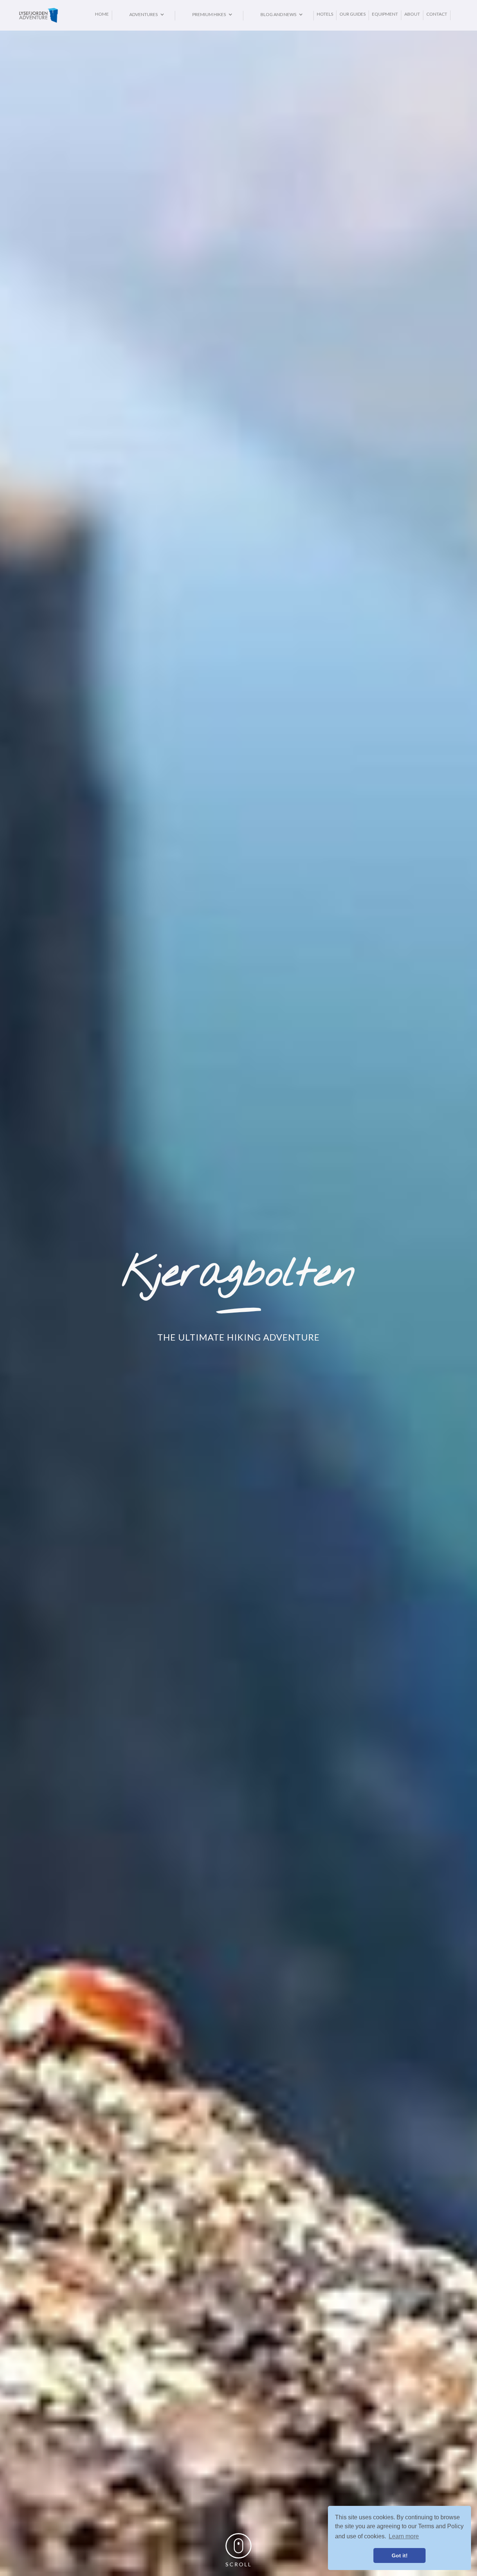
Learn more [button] (404, 2536)
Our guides (353, 14)
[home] (55, 15)
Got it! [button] (400, 2555)
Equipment (385, 14)
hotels (325, 14)
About (412, 14)
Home (102, 14)
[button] (143, 15)
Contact (437, 14)
